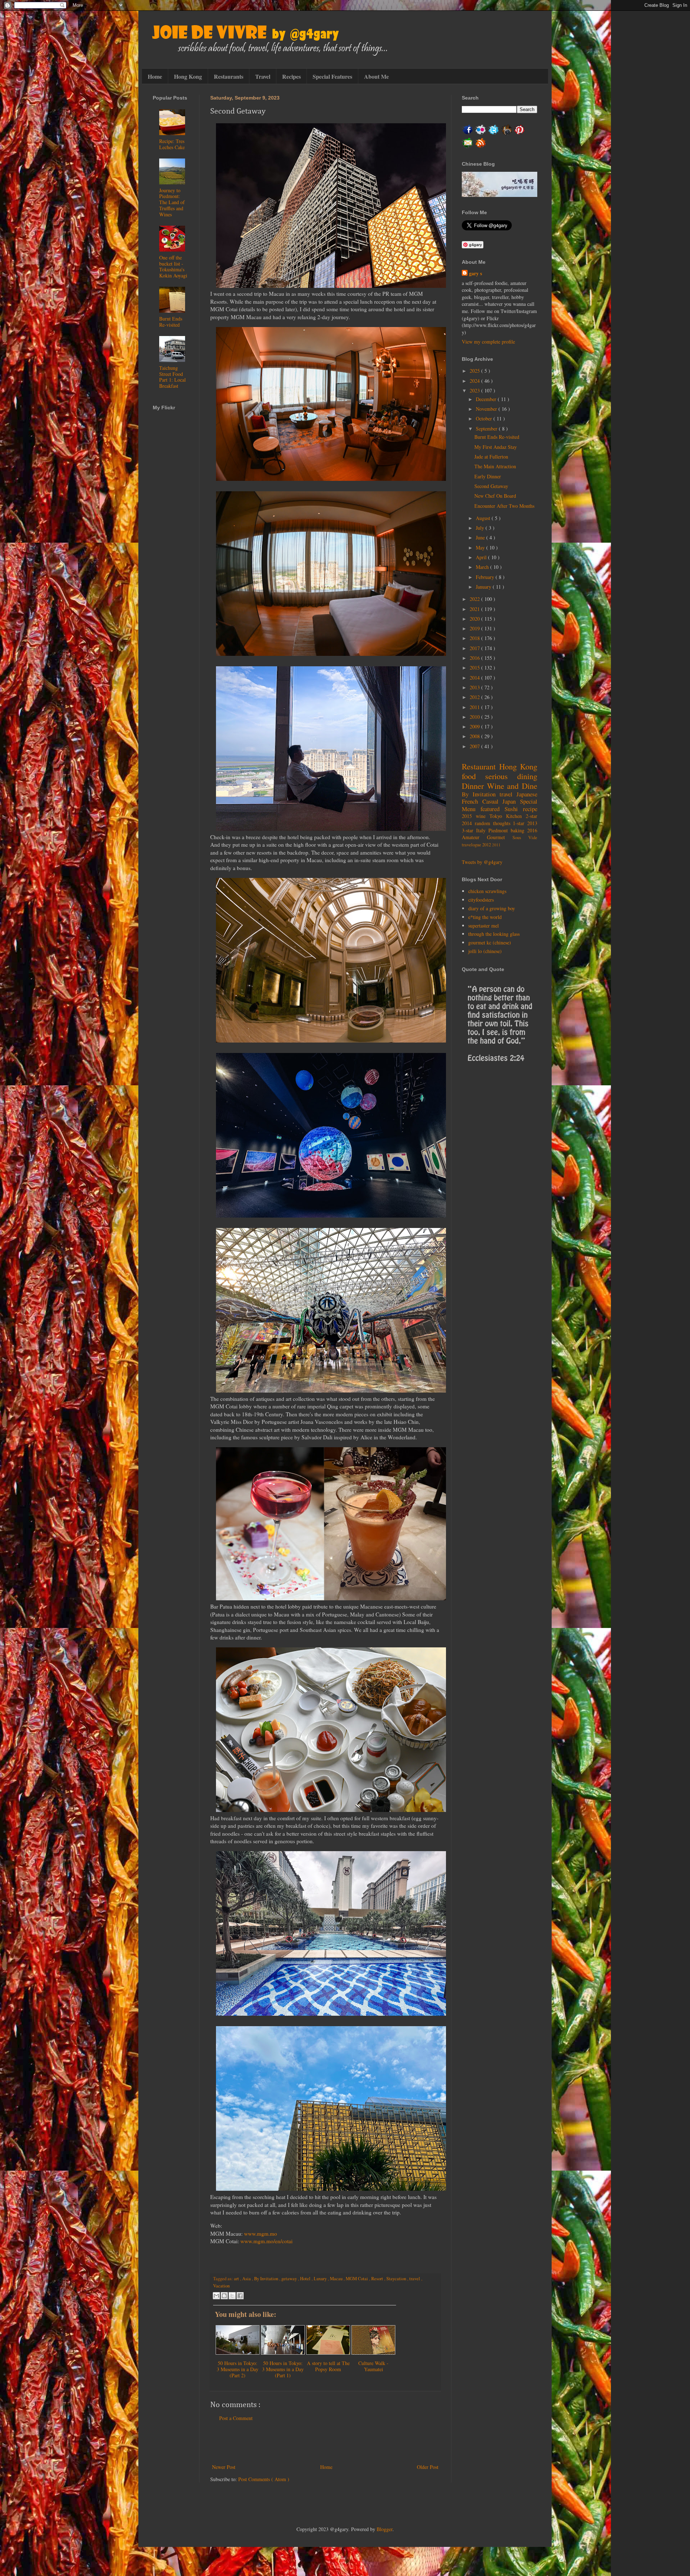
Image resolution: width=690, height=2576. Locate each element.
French (472, 801)
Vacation (221, 2286)
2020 (475, 619)
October (485, 418)
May (481, 548)
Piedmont (500, 830)
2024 (475, 381)
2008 (475, 736)
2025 (475, 371)
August (484, 518)
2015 (475, 668)
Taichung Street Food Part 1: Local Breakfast (172, 377)
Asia (247, 2279)
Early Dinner (488, 476)
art (237, 2279)
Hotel (306, 2279)
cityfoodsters (481, 900)
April (482, 557)
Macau (337, 2279)
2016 (475, 658)
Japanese (527, 794)
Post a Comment (236, 2418)
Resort (378, 2279)
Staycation (397, 2279)
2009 (475, 726)
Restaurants (229, 76)
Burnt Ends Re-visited (171, 322)
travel (415, 2279)
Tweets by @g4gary (482, 862)
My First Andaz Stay (496, 447)
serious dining (511, 776)
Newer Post (224, 2467)
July (481, 528)
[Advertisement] (325, 2443)
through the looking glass (494, 934)
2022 (475, 599)
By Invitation (267, 2279)
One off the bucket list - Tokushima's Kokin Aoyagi (173, 266)
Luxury (321, 2279)
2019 (475, 628)
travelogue (472, 845)
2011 (475, 707)
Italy (482, 830)
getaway (290, 2279)
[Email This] (216, 2296)
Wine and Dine (512, 786)
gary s (475, 273)
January (484, 587)
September (487, 429)
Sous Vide (525, 838)
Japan (511, 801)
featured (493, 809)
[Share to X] (232, 2296)
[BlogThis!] (224, 2296)
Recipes (291, 76)
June (481, 537)
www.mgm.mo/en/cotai (266, 2241)
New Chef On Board (495, 496)
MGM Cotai (357, 2279)
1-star (520, 823)
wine (483, 816)
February (486, 577)
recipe (530, 809)
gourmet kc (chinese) (490, 942)
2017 (475, 648)
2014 (475, 678)
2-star (532, 816)
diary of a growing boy (492, 908)
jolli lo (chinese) (485, 951)
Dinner (474, 786)
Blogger (385, 2529)
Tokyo (498, 816)
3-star (469, 830)
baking (519, 830)
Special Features (332, 76)
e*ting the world (485, 917)
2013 (475, 687)
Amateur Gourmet (487, 837)
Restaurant (480, 766)
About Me (376, 76)
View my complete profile (488, 342)
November (487, 409)
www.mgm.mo (261, 2234)
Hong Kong (188, 76)
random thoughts (494, 823)
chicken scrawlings (487, 891)
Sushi (514, 809)
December (487, 399)
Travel (263, 76)
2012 (475, 697)
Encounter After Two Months (504, 506)
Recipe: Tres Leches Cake (172, 144)
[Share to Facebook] (240, 2296)
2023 (475, 390)
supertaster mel (484, 926)
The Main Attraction (495, 466)
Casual (493, 801)
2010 (475, 717)
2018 (475, 638)
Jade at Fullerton (491, 457)
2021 (475, 609)
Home (155, 76)
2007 (475, 746)
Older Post (428, 2467)
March (483, 567)
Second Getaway (491, 486)
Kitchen (516, 816)
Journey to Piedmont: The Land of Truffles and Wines (172, 202)
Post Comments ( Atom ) (264, 2479)
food (473, 776)
